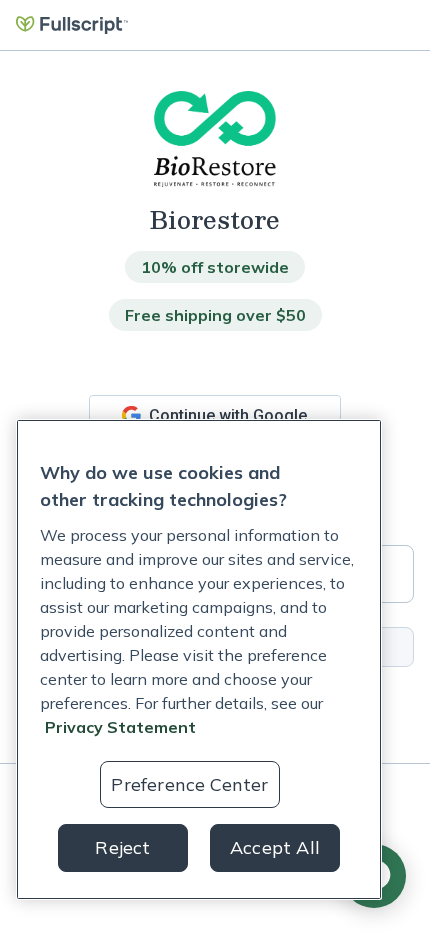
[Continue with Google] (215, 415)
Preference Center (189, 784)
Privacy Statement (120, 727)
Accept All (275, 847)
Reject (122, 847)
